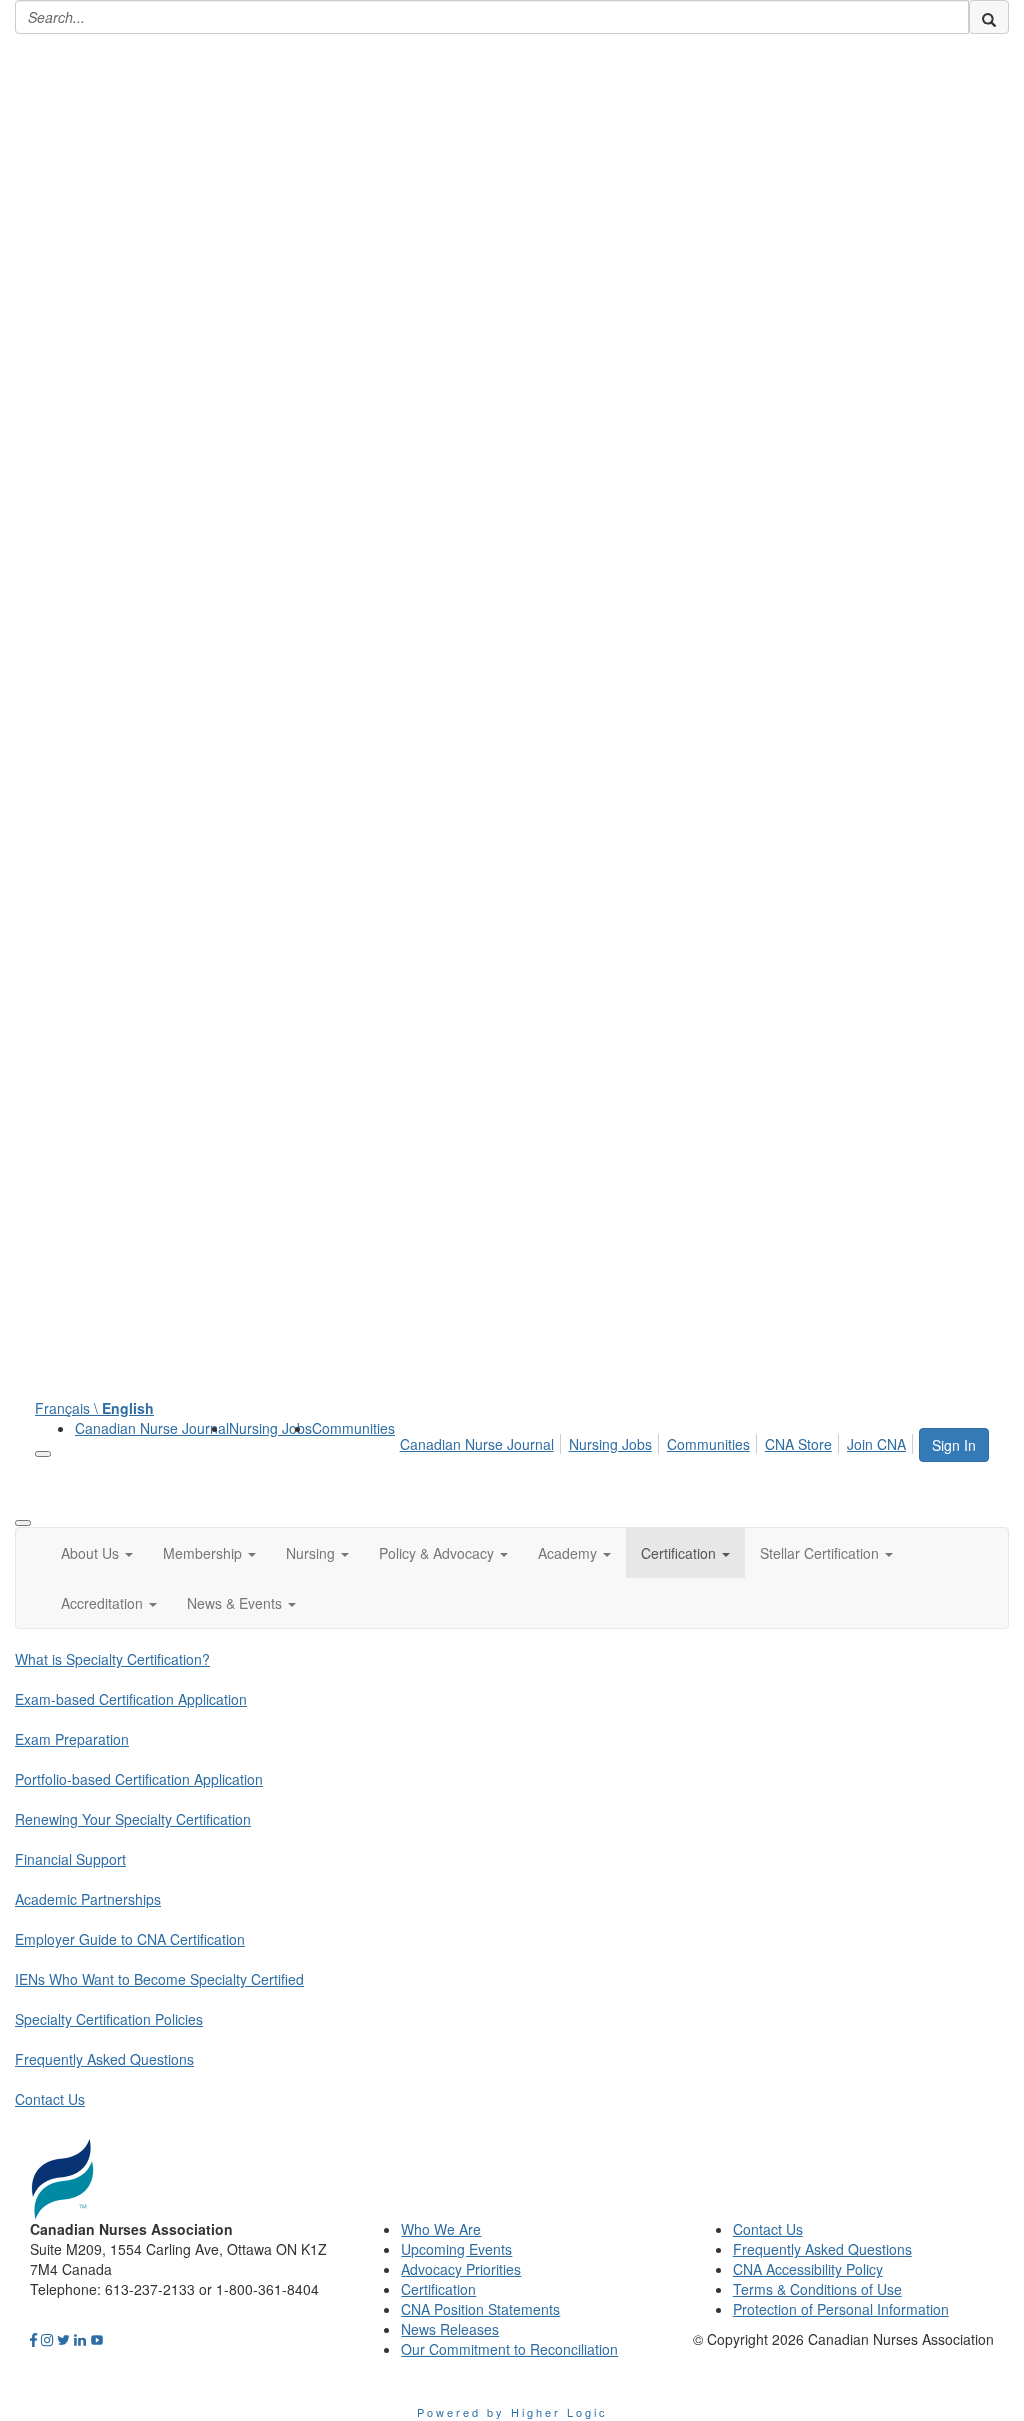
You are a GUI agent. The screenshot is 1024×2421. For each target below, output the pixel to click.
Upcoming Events (456, 2249)
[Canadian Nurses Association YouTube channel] (97, 2339)
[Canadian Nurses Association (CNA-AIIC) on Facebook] (33, 2339)
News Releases (450, 2329)
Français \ (94, 1408)
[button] (97, 1553)
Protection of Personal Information (841, 2309)
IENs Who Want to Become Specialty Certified (159, 1979)
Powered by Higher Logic (512, 2412)
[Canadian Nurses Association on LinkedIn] (80, 2339)
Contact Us (50, 2099)
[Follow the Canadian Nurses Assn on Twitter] (63, 2339)
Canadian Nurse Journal (152, 1428)
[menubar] (658, 1441)
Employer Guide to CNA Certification (130, 1939)
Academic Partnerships (88, 1899)
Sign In (954, 1445)
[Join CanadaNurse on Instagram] (47, 2339)
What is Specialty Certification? (112, 1659)
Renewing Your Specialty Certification (133, 1819)
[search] (989, 17)
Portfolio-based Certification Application (139, 1779)
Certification (438, 2289)
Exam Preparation (72, 1739)
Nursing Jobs (270, 1428)
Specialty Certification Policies (109, 2019)
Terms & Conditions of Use (817, 2289)
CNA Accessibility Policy (808, 2269)
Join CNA (876, 1444)
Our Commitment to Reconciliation (509, 2349)
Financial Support (70, 1859)
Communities (353, 1428)
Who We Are (441, 2229)
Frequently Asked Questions (104, 2059)
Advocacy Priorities (461, 2269)
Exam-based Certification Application (131, 1699)
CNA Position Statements (480, 2309)
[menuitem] (152, 1428)
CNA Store (798, 1444)
